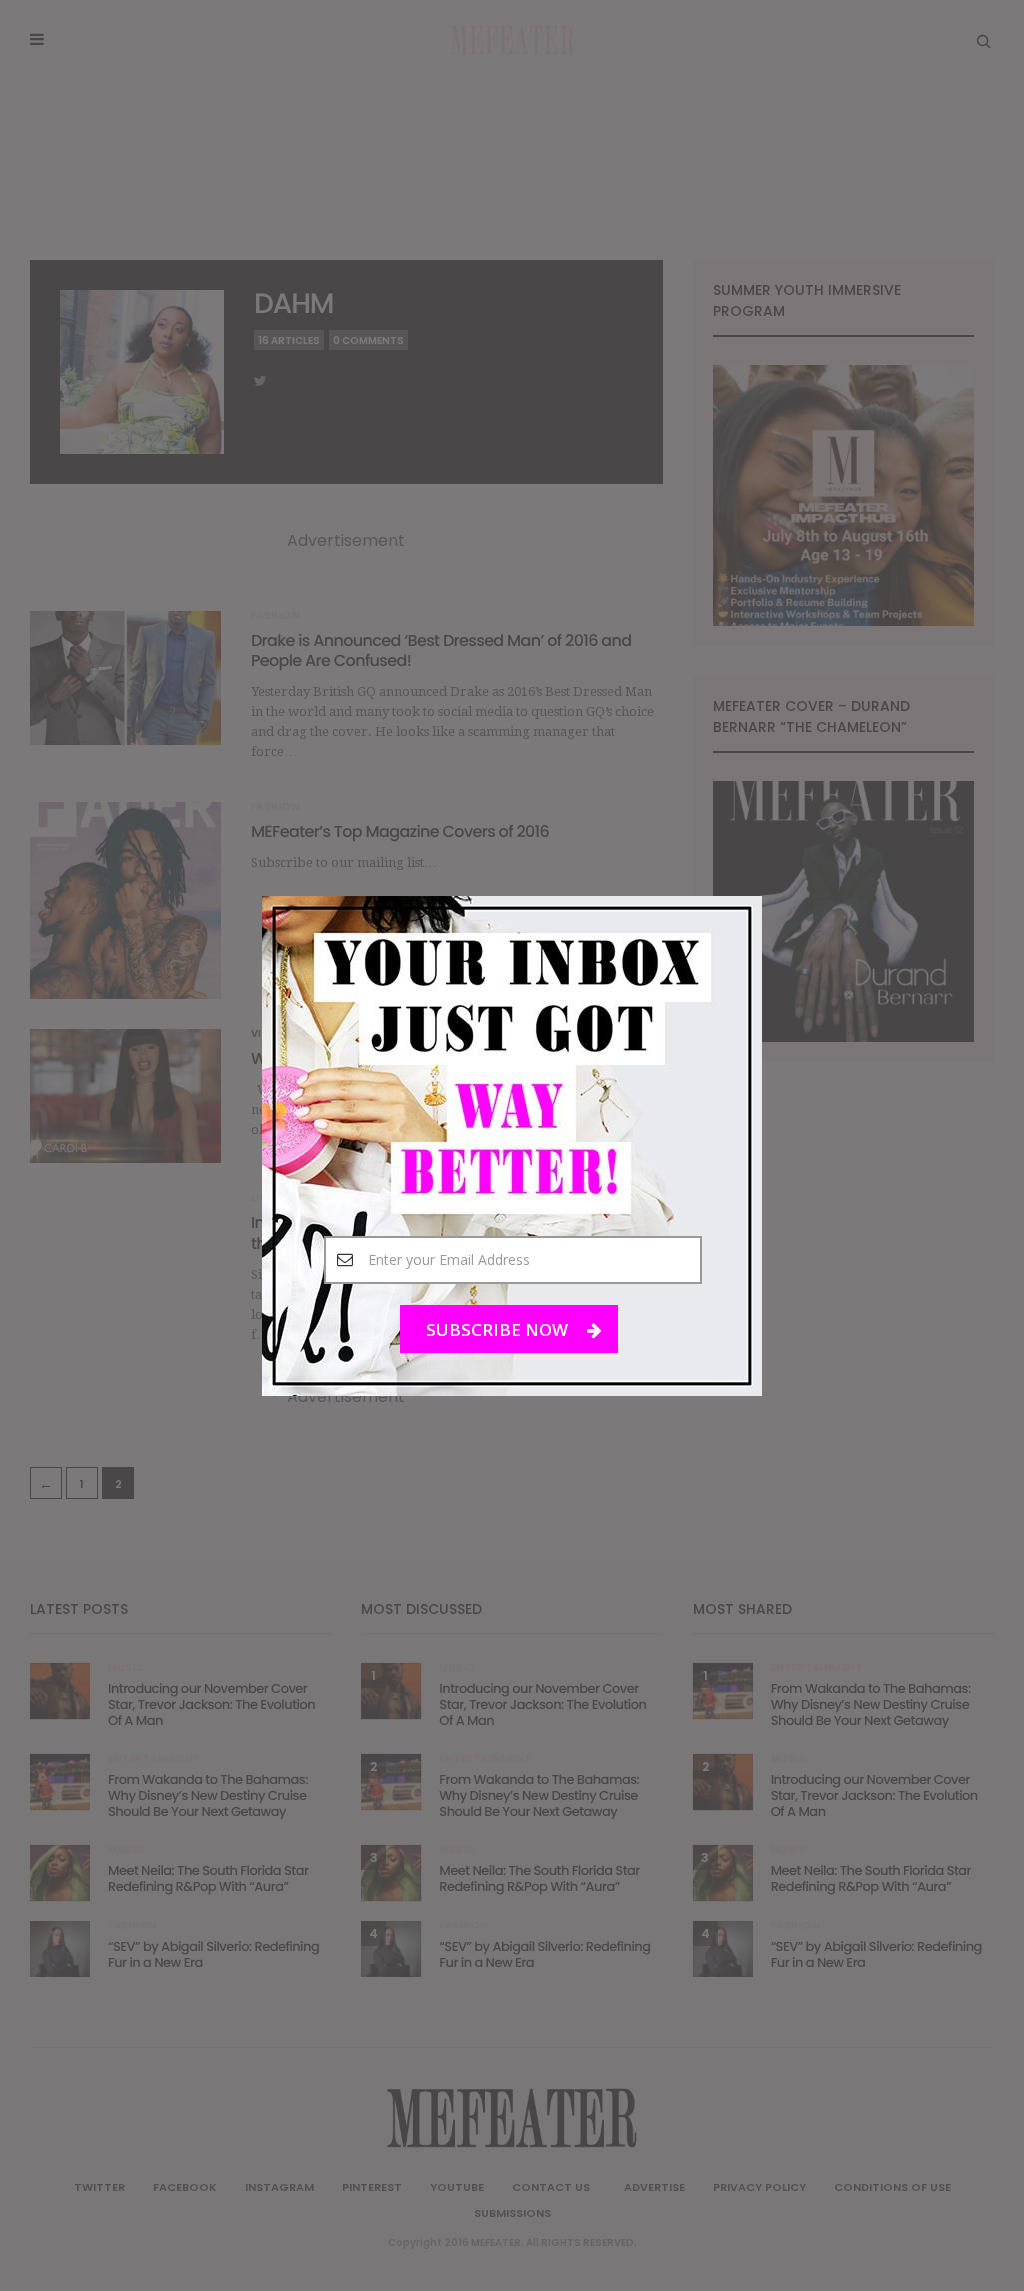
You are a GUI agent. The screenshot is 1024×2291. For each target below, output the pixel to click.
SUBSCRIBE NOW (499, 1328)
